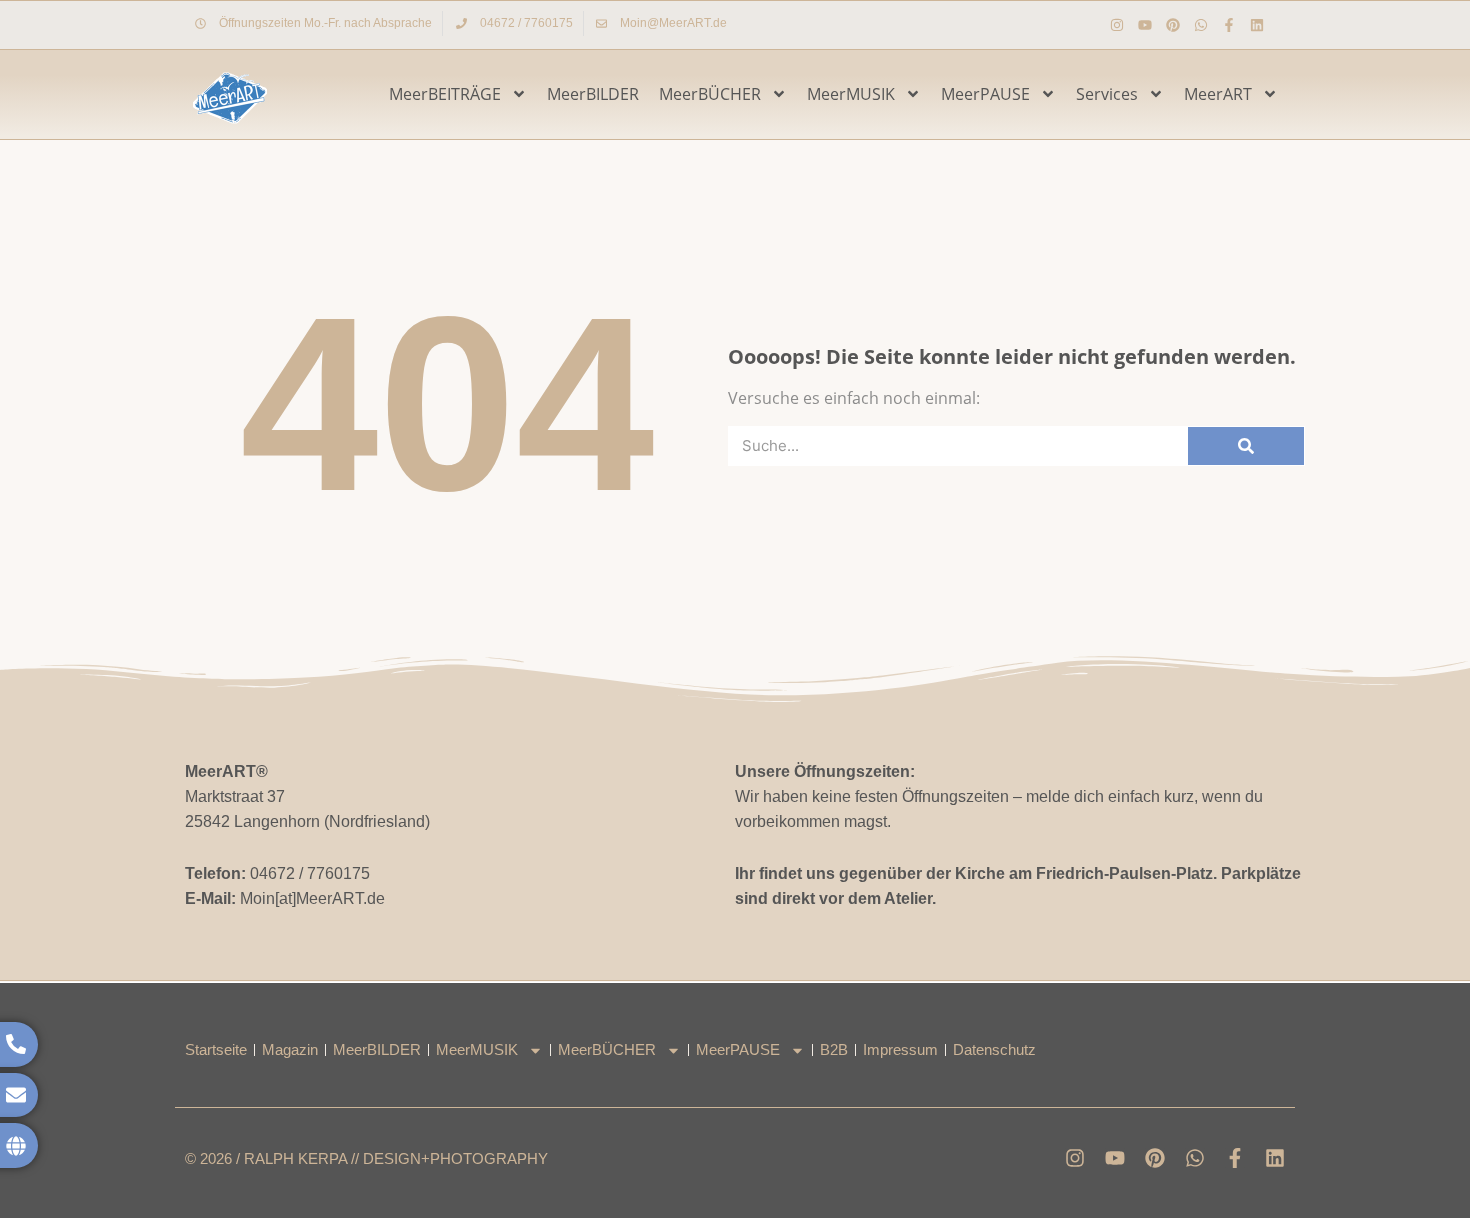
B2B (834, 1049)
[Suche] (1246, 446)
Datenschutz (994, 1049)
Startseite (216, 1049)
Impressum (900, 1049)
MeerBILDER (593, 94)
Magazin (290, 1049)
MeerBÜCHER (710, 94)
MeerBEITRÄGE (445, 94)
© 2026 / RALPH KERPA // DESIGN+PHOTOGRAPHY (366, 1158)
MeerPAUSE (985, 94)
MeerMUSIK (851, 94)
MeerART (1218, 94)
